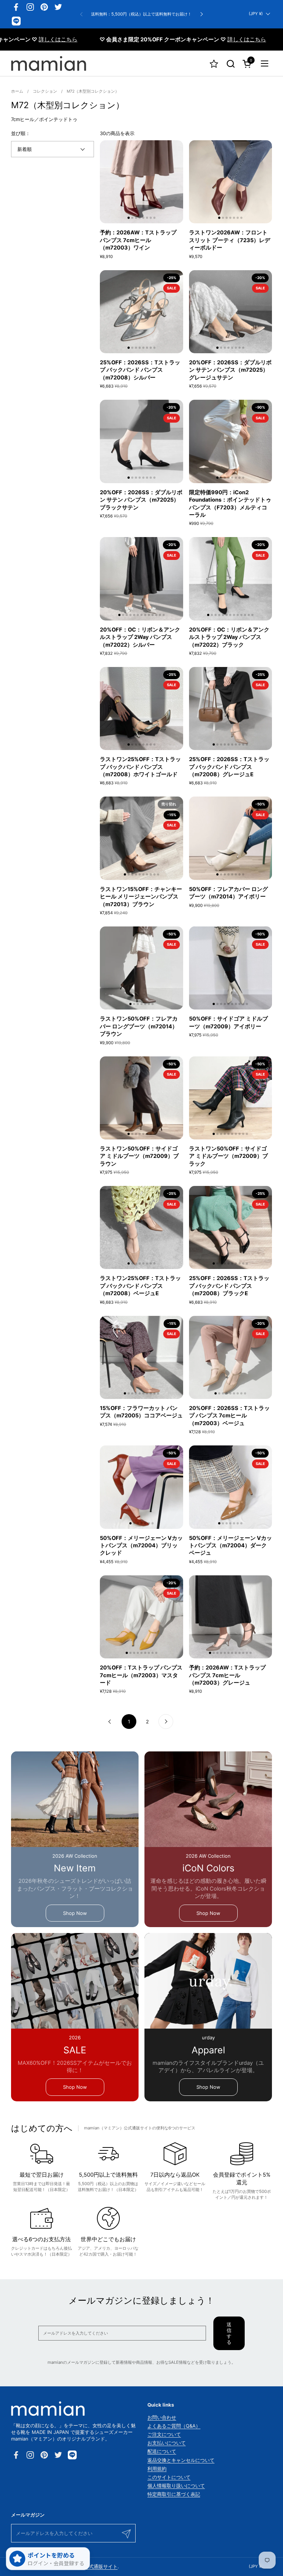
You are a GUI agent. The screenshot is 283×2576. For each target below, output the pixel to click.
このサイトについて (169, 2477)
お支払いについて (167, 2443)
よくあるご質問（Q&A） (174, 2426)
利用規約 (157, 2469)
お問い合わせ (162, 2417)
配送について (162, 2451)
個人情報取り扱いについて (176, 2486)
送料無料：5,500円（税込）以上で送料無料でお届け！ (141, 14)
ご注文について (164, 2434)
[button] (230, 64)
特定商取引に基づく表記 (174, 2494)
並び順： (21, 133)
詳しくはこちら (200, 39)
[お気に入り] (214, 64)
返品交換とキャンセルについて (181, 2460)
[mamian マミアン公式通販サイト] (49, 63)
